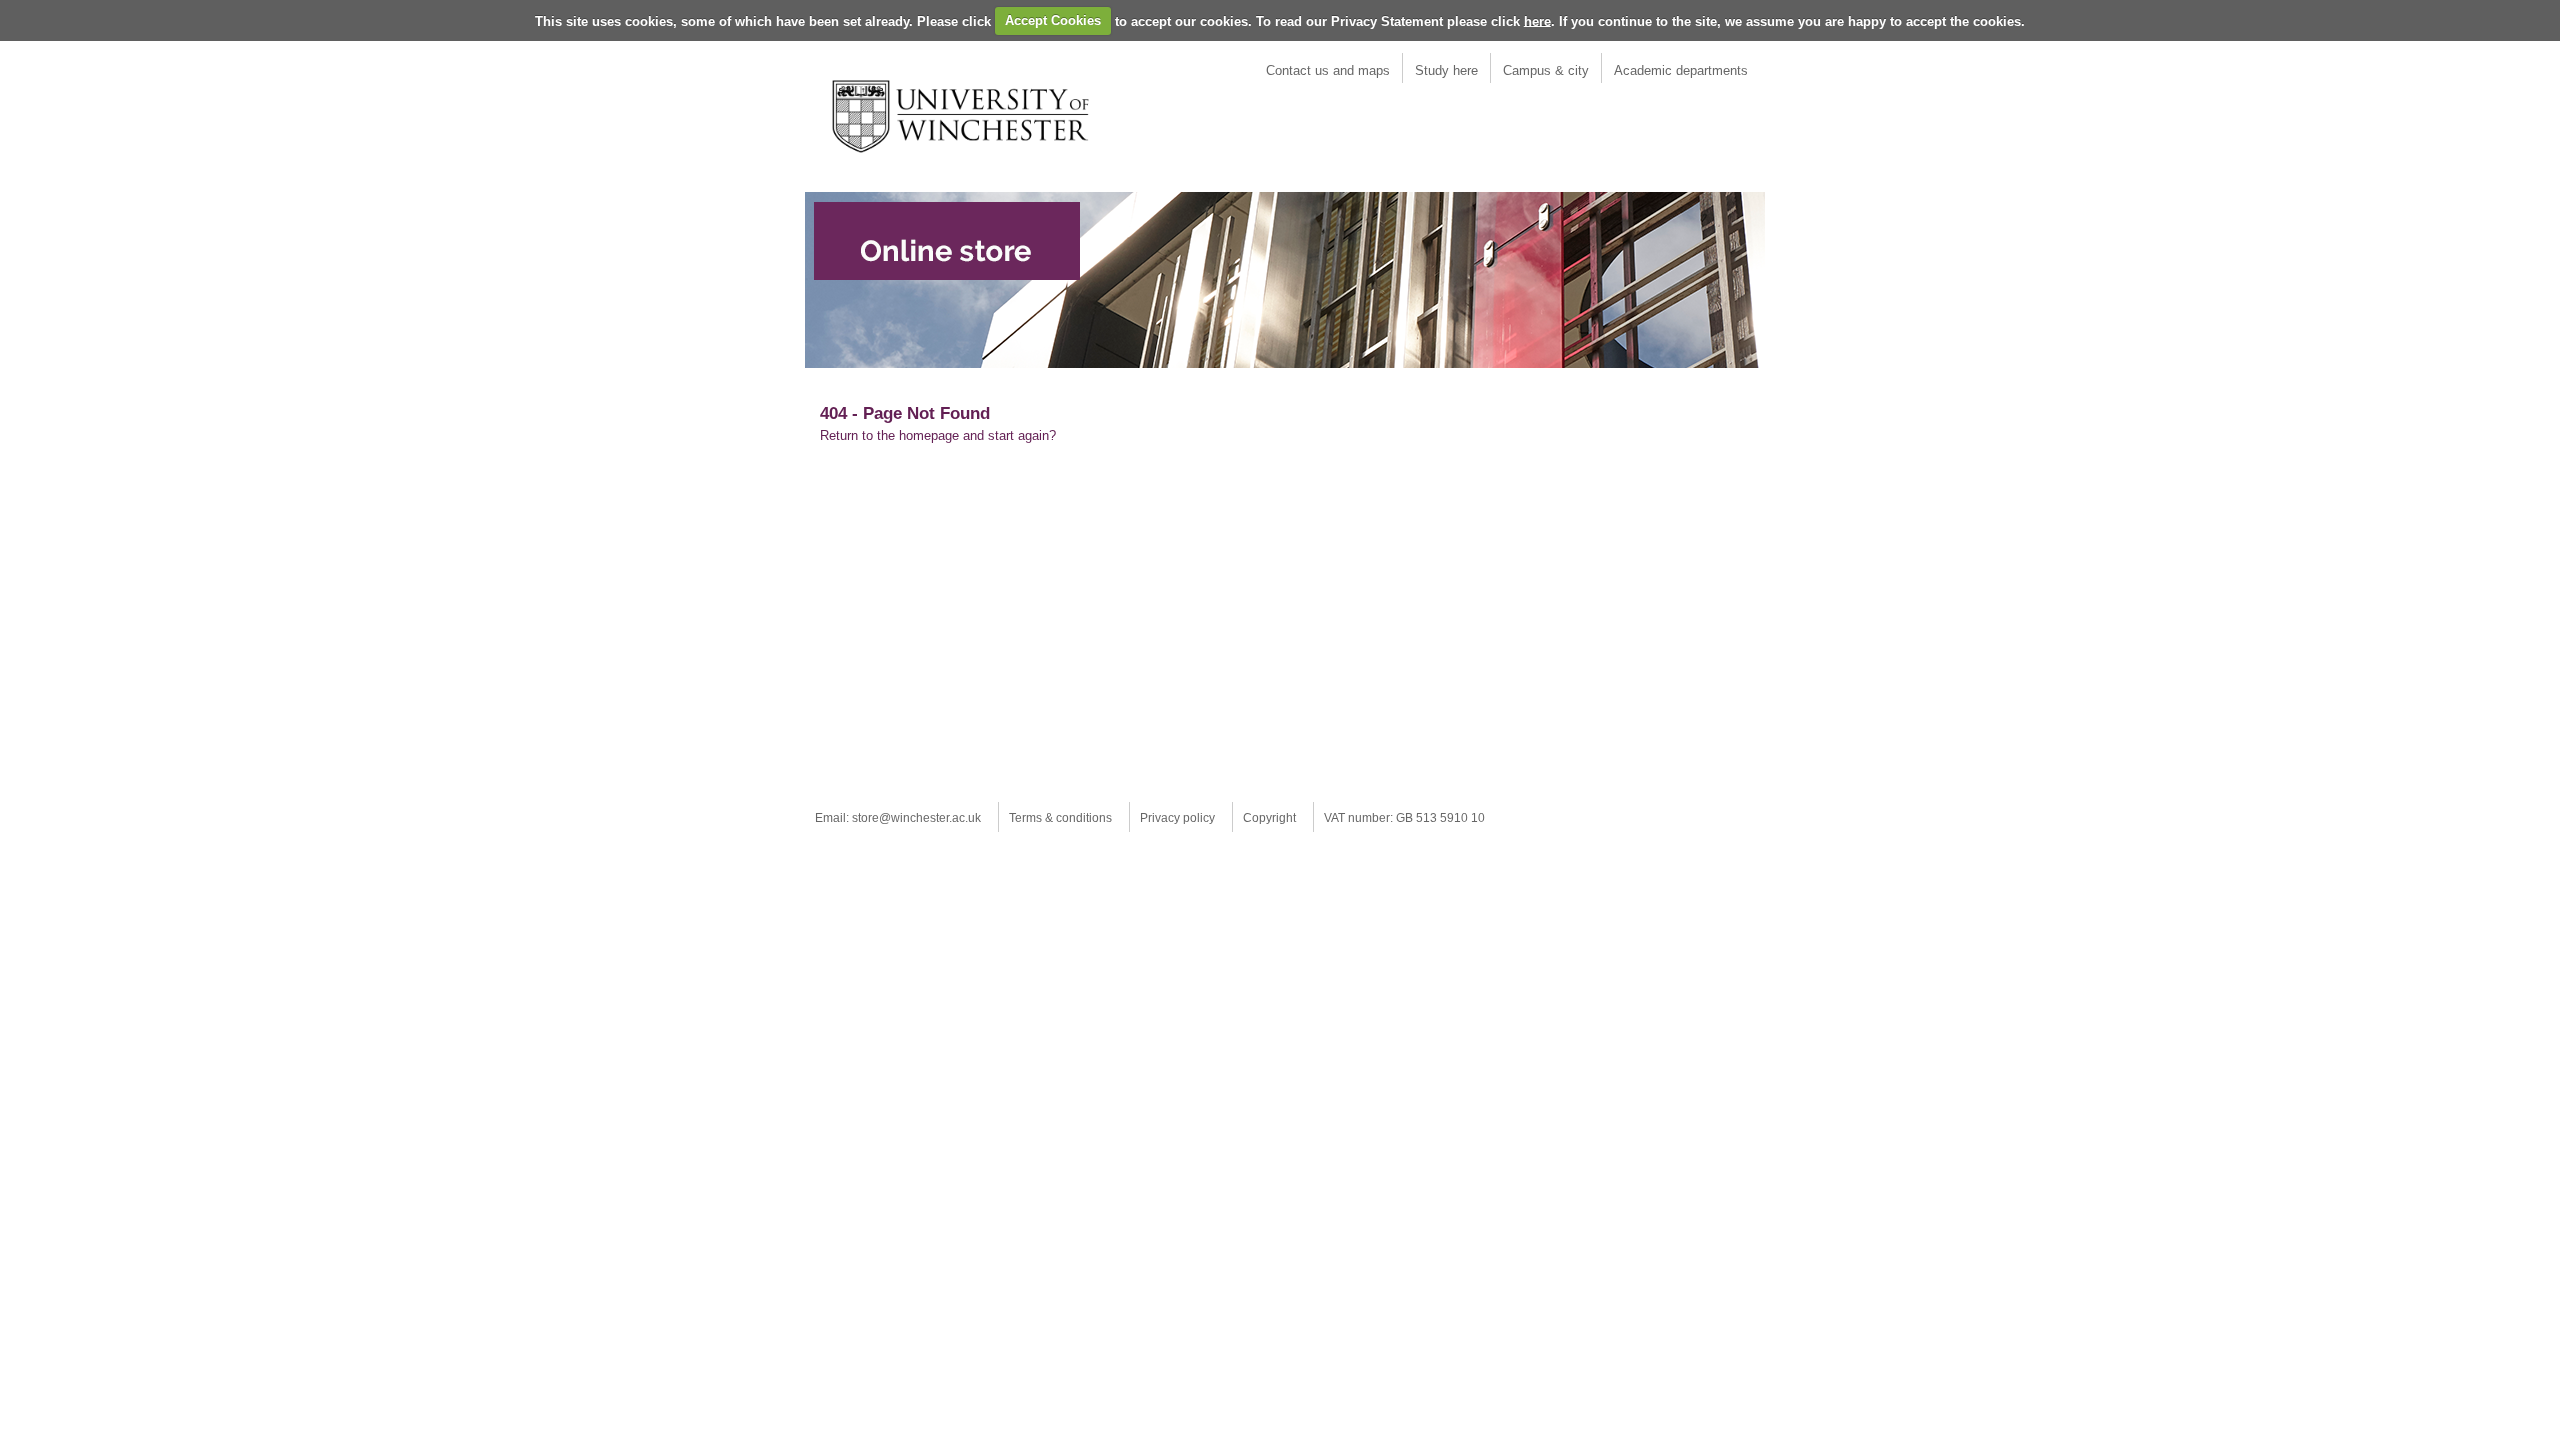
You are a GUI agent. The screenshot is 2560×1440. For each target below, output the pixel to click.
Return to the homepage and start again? (938, 435)
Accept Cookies (1053, 20)
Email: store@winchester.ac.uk (898, 818)
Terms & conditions (1060, 818)
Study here (1446, 70)
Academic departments (1681, 70)
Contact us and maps (1328, 70)
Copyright (1269, 818)
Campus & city (1546, 70)
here (1537, 20)
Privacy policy (1177, 818)
